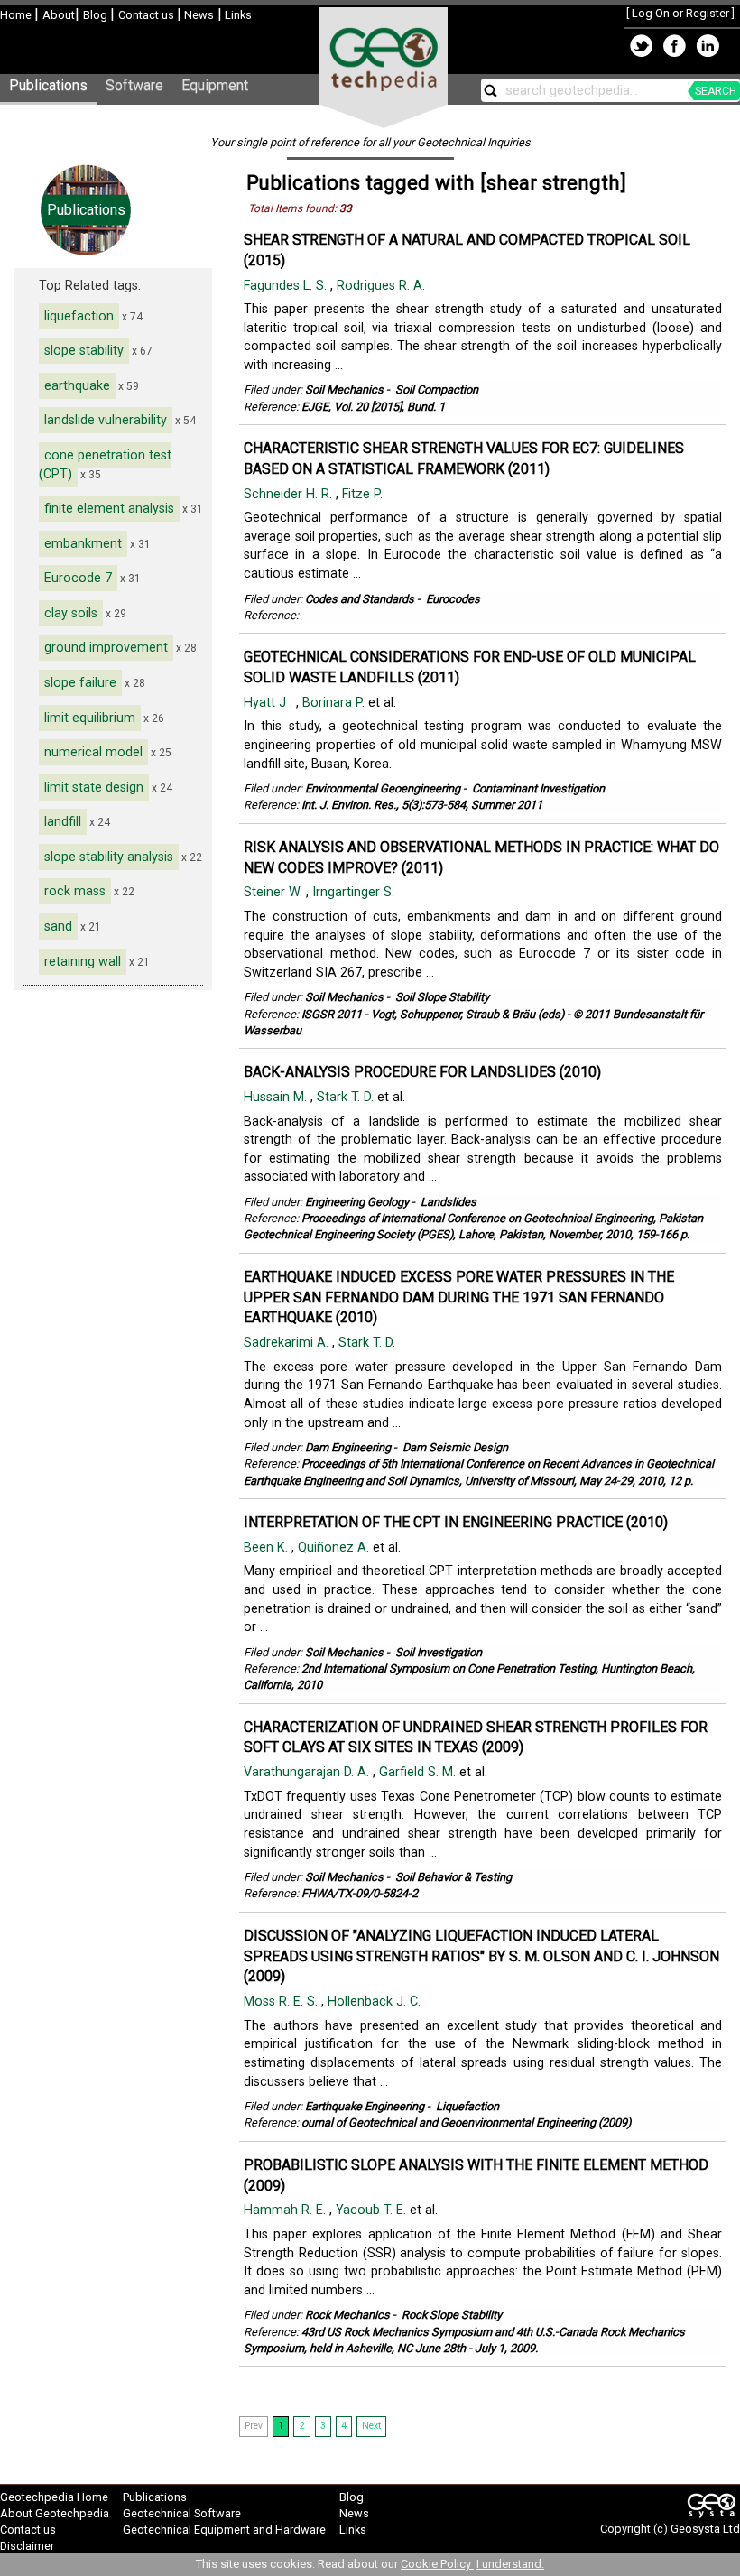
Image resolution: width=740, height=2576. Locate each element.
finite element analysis (109, 509)
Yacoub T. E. (373, 2210)
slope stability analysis (109, 857)
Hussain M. (277, 1097)
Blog (97, 15)
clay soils (71, 613)
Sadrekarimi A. (288, 1343)
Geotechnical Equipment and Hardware (224, 2530)
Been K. (268, 1547)
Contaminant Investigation (538, 788)
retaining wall (83, 962)
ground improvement (106, 648)
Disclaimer (27, 2546)
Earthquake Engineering (365, 2106)
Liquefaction (467, 2106)
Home (17, 15)
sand (58, 927)
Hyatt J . (270, 703)
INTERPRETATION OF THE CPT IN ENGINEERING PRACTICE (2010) (456, 1522)
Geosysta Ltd (705, 2529)
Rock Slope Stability (452, 2315)
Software (134, 85)
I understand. (510, 2564)
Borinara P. (335, 703)
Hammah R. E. (287, 2210)
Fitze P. (364, 494)
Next (371, 2426)
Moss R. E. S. (282, 2001)
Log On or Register (680, 13)
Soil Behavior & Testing (453, 1877)
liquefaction (79, 316)
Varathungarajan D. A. (308, 1772)
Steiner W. (275, 892)
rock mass (75, 891)
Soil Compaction (437, 389)
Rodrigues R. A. (383, 286)
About (59, 15)
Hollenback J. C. (376, 2001)
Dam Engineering (348, 1447)
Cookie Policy (437, 2564)
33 (346, 208)
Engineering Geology (357, 1202)
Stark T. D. (347, 1097)
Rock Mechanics (347, 2315)
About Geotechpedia (55, 2513)
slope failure (80, 683)
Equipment (215, 85)
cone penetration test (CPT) (105, 465)
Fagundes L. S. (287, 286)
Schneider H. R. (290, 494)
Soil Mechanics (344, 389)
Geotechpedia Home (54, 2497)
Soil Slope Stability (442, 997)
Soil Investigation (439, 1652)
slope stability (84, 351)
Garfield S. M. (419, 1772)
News (198, 15)
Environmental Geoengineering (383, 788)
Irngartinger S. (355, 892)
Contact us (148, 15)
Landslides (449, 1202)
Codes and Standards (360, 599)
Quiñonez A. (335, 1547)
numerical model (93, 752)
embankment (83, 544)
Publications (48, 85)
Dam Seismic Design (455, 1447)
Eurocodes (453, 599)
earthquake (77, 386)
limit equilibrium (90, 718)
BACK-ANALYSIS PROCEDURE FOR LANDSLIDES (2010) (422, 1072)
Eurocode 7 (78, 578)
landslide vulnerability (106, 420)
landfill (63, 822)
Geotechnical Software (182, 2513)
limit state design (94, 788)
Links (237, 15)
